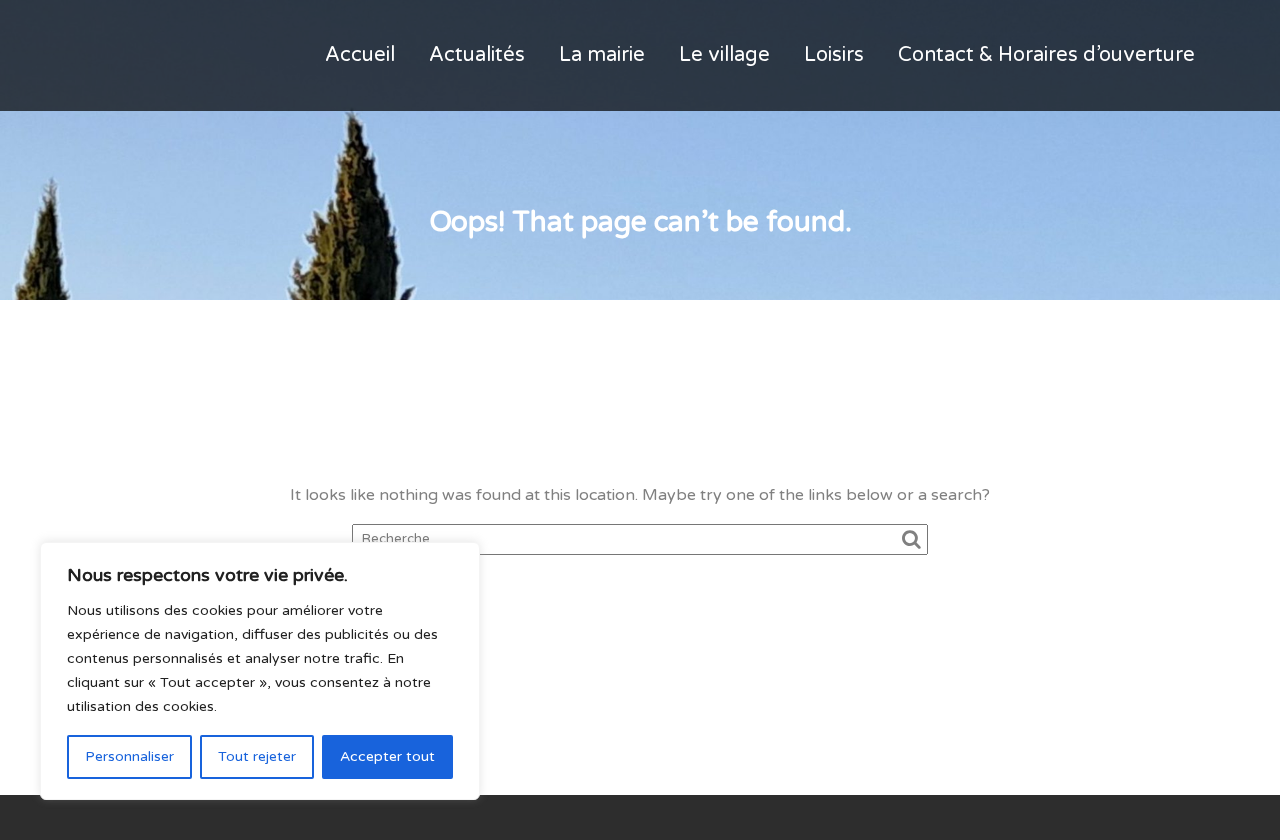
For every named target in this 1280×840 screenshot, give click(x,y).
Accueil (360, 55)
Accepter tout (387, 756)
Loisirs (834, 55)
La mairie (602, 55)
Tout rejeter (257, 756)
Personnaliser (129, 756)
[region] (260, 671)
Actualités (477, 55)
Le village (724, 55)
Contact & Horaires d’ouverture (1046, 55)
